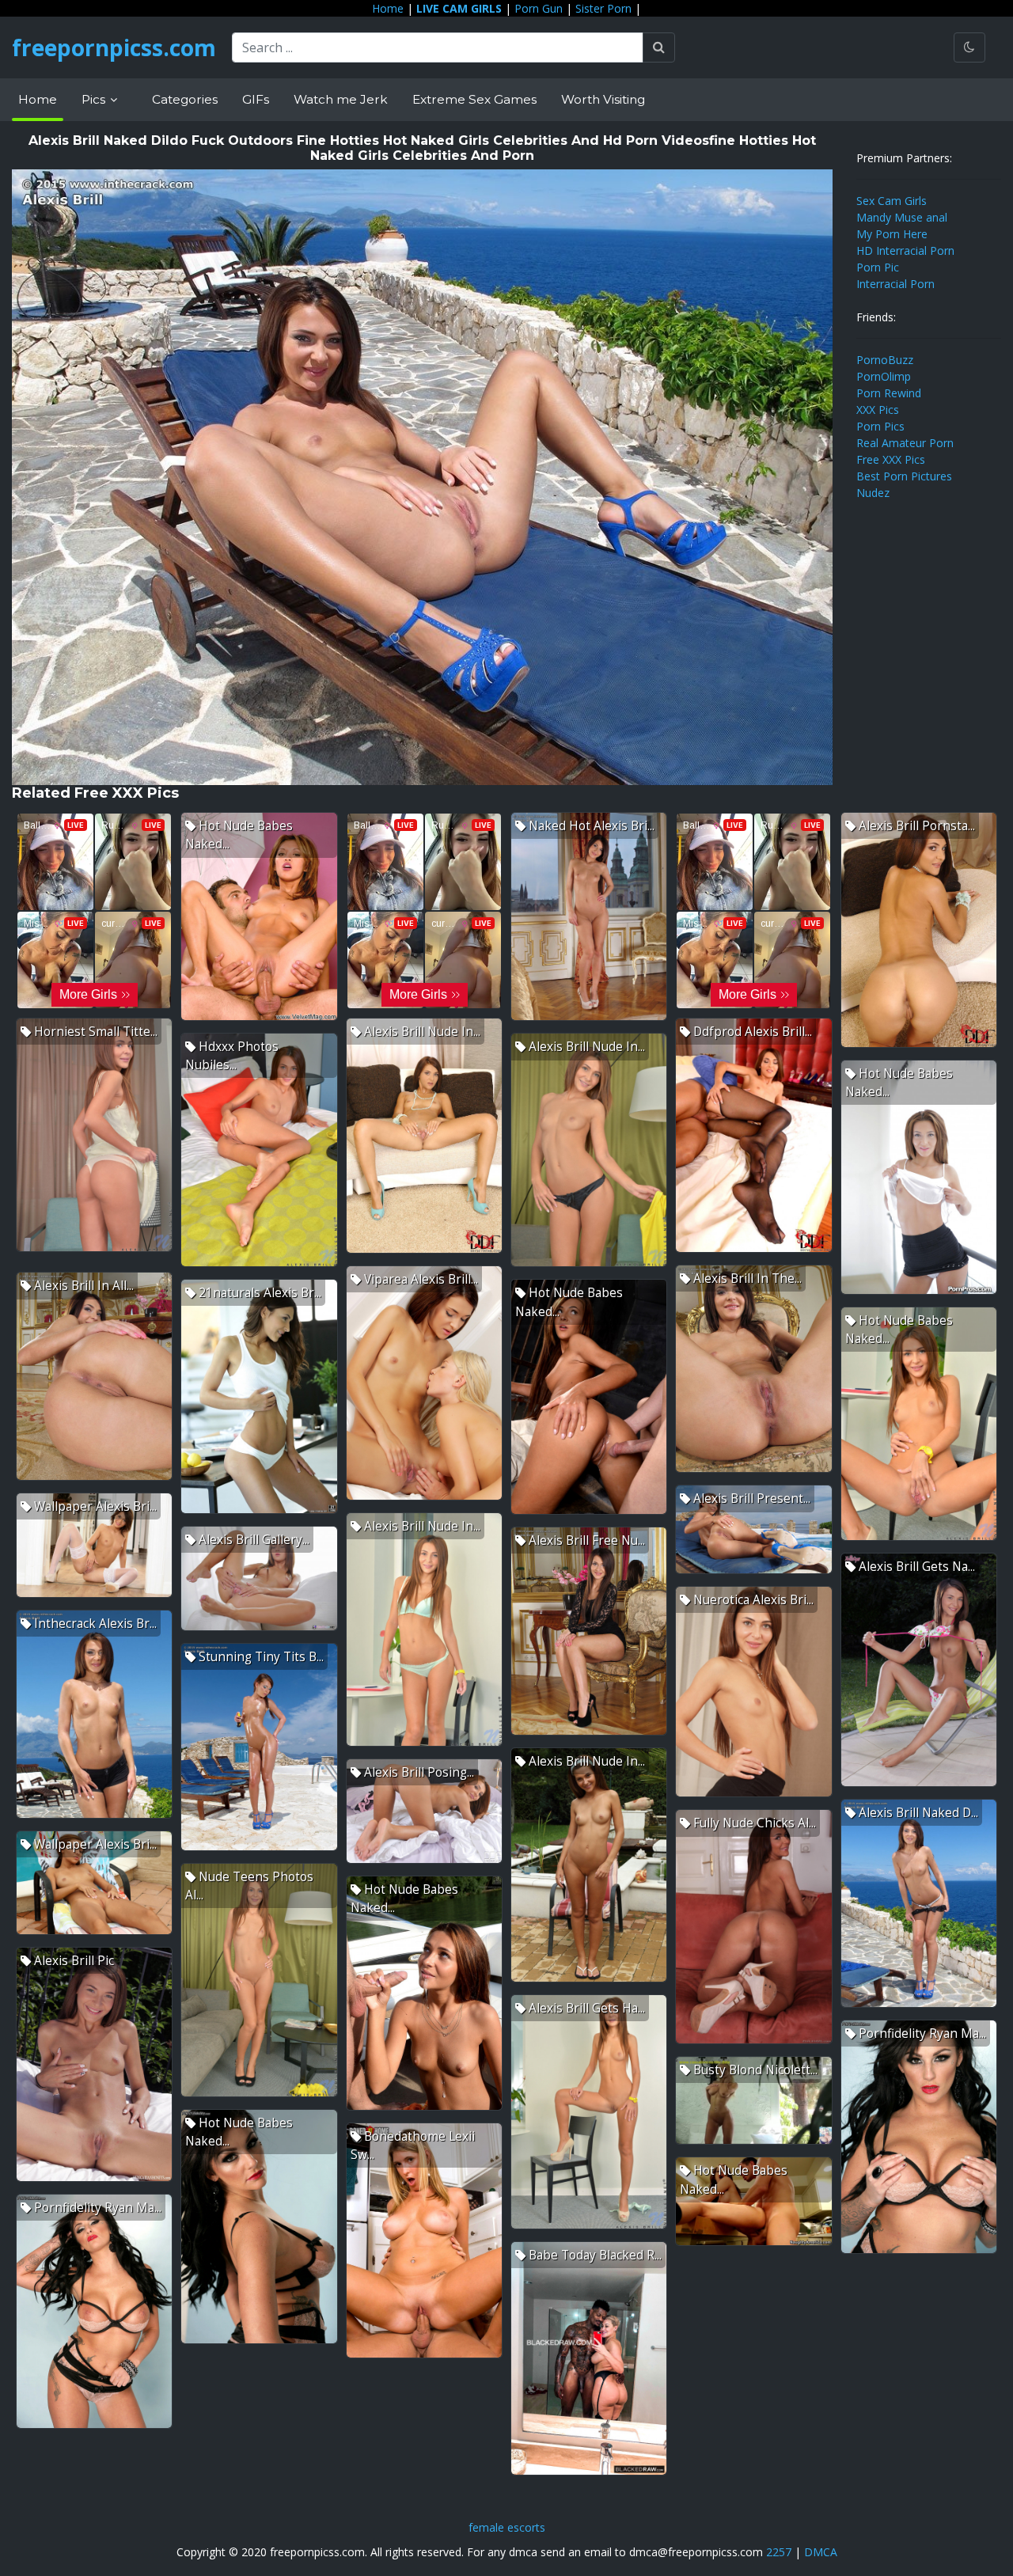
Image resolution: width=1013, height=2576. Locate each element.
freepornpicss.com (114, 47)
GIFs (256, 99)
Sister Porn (603, 8)
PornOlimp (884, 376)
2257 (779, 2552)
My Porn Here (892, 234)
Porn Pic (878, 267)
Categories (185, 99)
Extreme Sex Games (474, 99)
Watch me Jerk (341, 99)
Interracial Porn (895, 284)
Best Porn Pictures (904, 476)
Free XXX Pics (891, 459)
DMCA (821, 2552)
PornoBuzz (885, 360)
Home (388, 8)
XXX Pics (878, 410)
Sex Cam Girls (892, 201)
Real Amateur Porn (905, 443)
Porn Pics (880, 426)
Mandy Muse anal (902, 217)
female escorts (507, 2527)
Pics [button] (95, 99)
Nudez (873, 493)
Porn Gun (539, 8)
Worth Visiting (603, 99)
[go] (659, 47)
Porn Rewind (889, 393)
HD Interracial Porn (905, 250)
